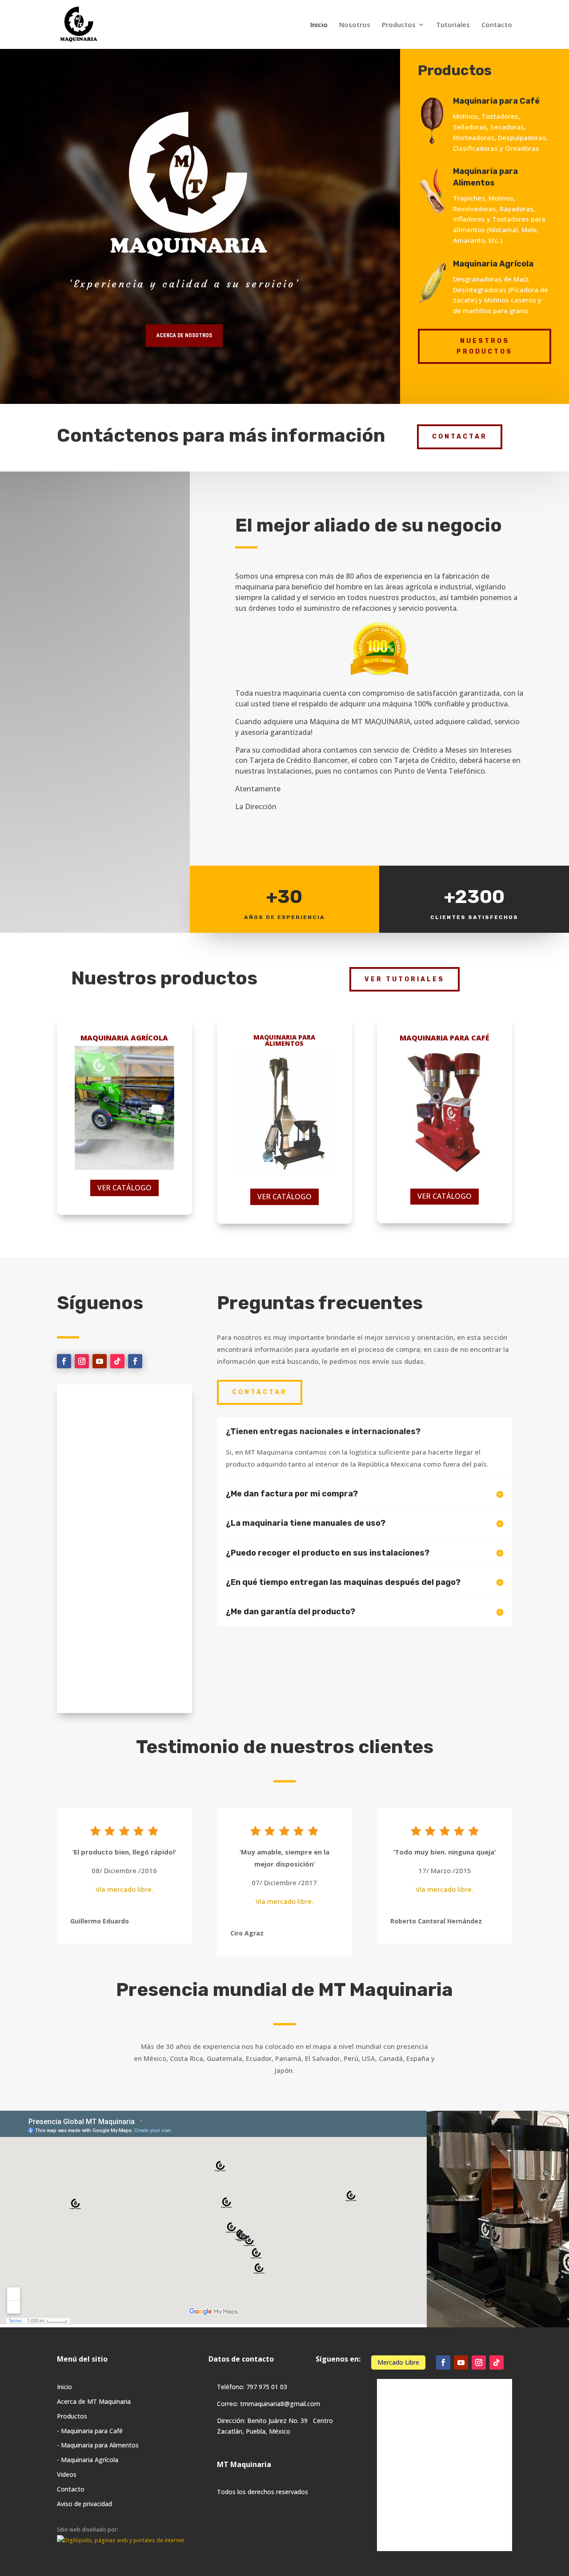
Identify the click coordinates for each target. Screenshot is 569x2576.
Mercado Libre (398, 2362)
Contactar (460, 437)
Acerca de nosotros (184, 335)
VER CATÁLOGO (124, 1188)
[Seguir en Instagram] (82, 1361)
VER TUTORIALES (405, 979)
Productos (399, 25)
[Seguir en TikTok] (117, 1361)
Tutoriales (453, 25)
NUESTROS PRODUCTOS (485, 346)
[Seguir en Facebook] (64, 1361)
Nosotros (355, 25)
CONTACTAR (260, 1392)
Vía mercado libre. (124, 1889)
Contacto (497, 25)
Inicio (319, 25)
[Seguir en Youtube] (100, 1361)
